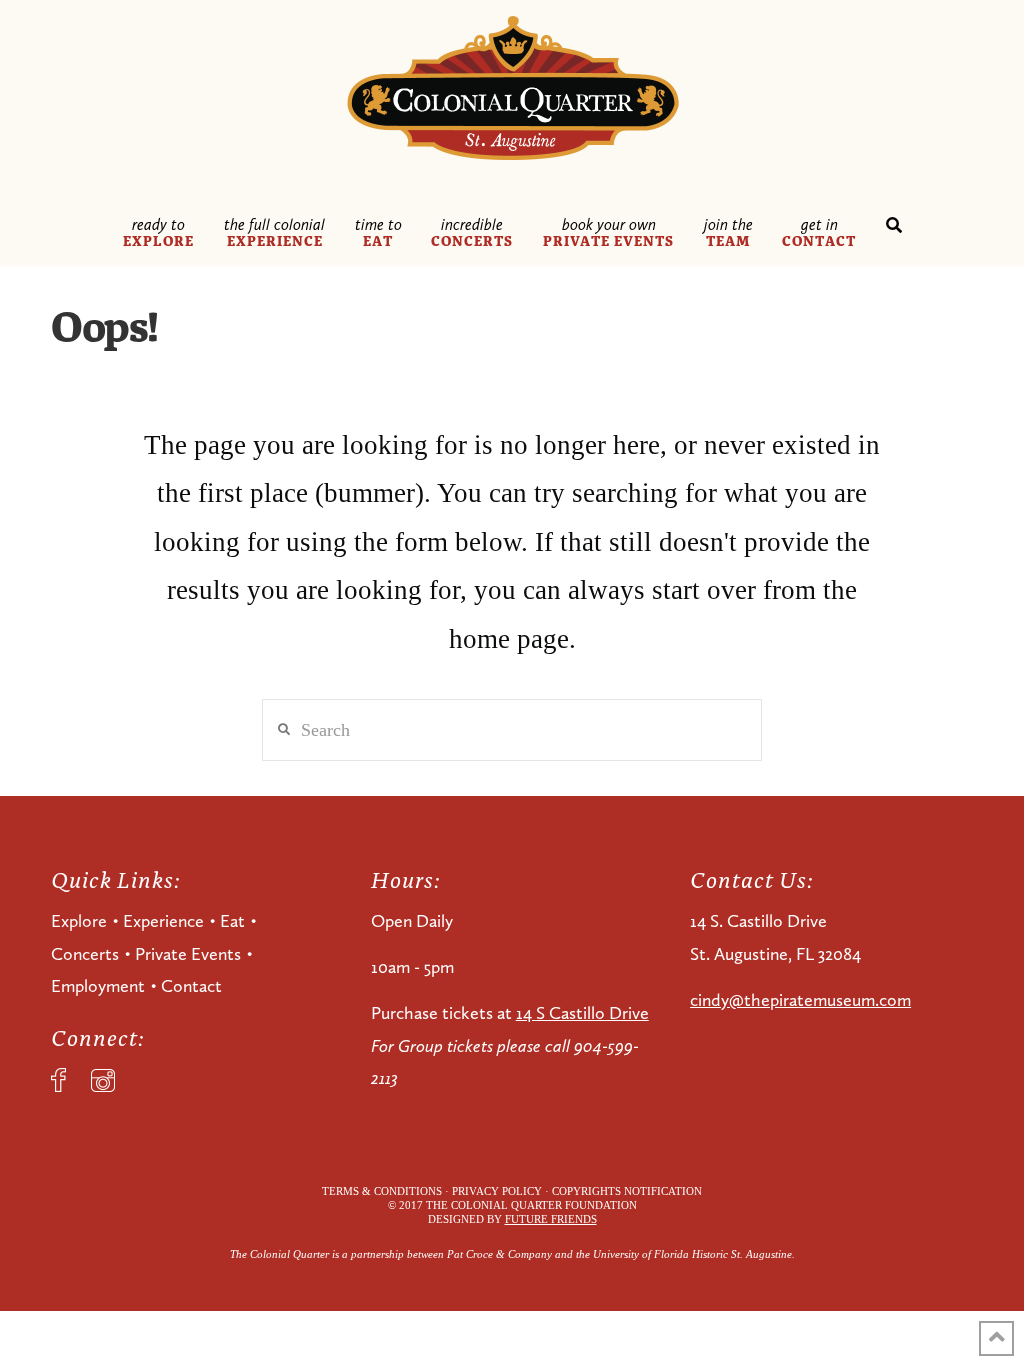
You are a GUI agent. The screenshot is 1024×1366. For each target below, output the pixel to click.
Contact (191, 986)
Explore (79, 921)
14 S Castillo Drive (582, 1013)
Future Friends (551, 1219)
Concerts (85, 954)
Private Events (188, 954)
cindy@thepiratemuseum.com (800, 1000)
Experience (163, 921)
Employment (98, 986)
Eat (232, 921)
